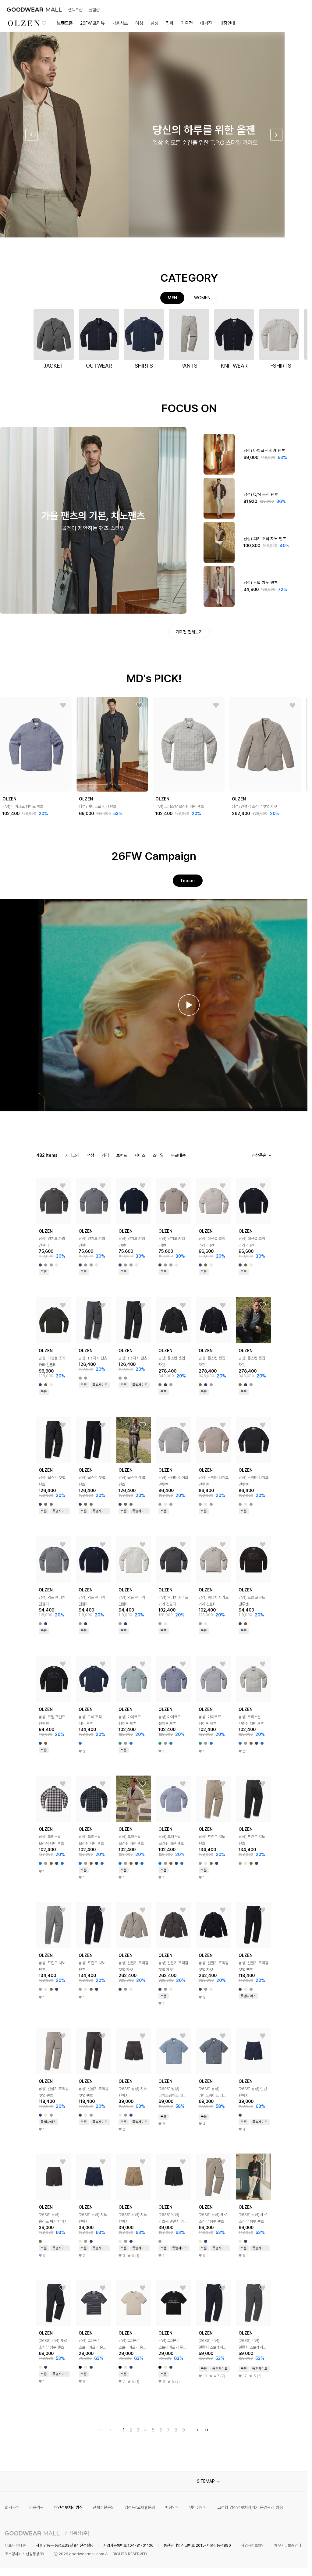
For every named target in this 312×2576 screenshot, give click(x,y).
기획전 (187, 23)
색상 (90, 1155)
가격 (105, 1155)
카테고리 (72, 1155)
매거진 (206, 23)
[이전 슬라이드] (31, 135)
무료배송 (178, 1155)
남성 (154, 23)
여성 (139, 23)
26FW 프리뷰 (92, 23)
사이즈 (140, 1155)
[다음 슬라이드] (276, 135)
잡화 (170, 23)
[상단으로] (278, 2564)
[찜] (63, 706)
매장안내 (227, 23)
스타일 (158, 1155)
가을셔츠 (120, 23)
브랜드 (122, 1155)
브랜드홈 (65, 23)
